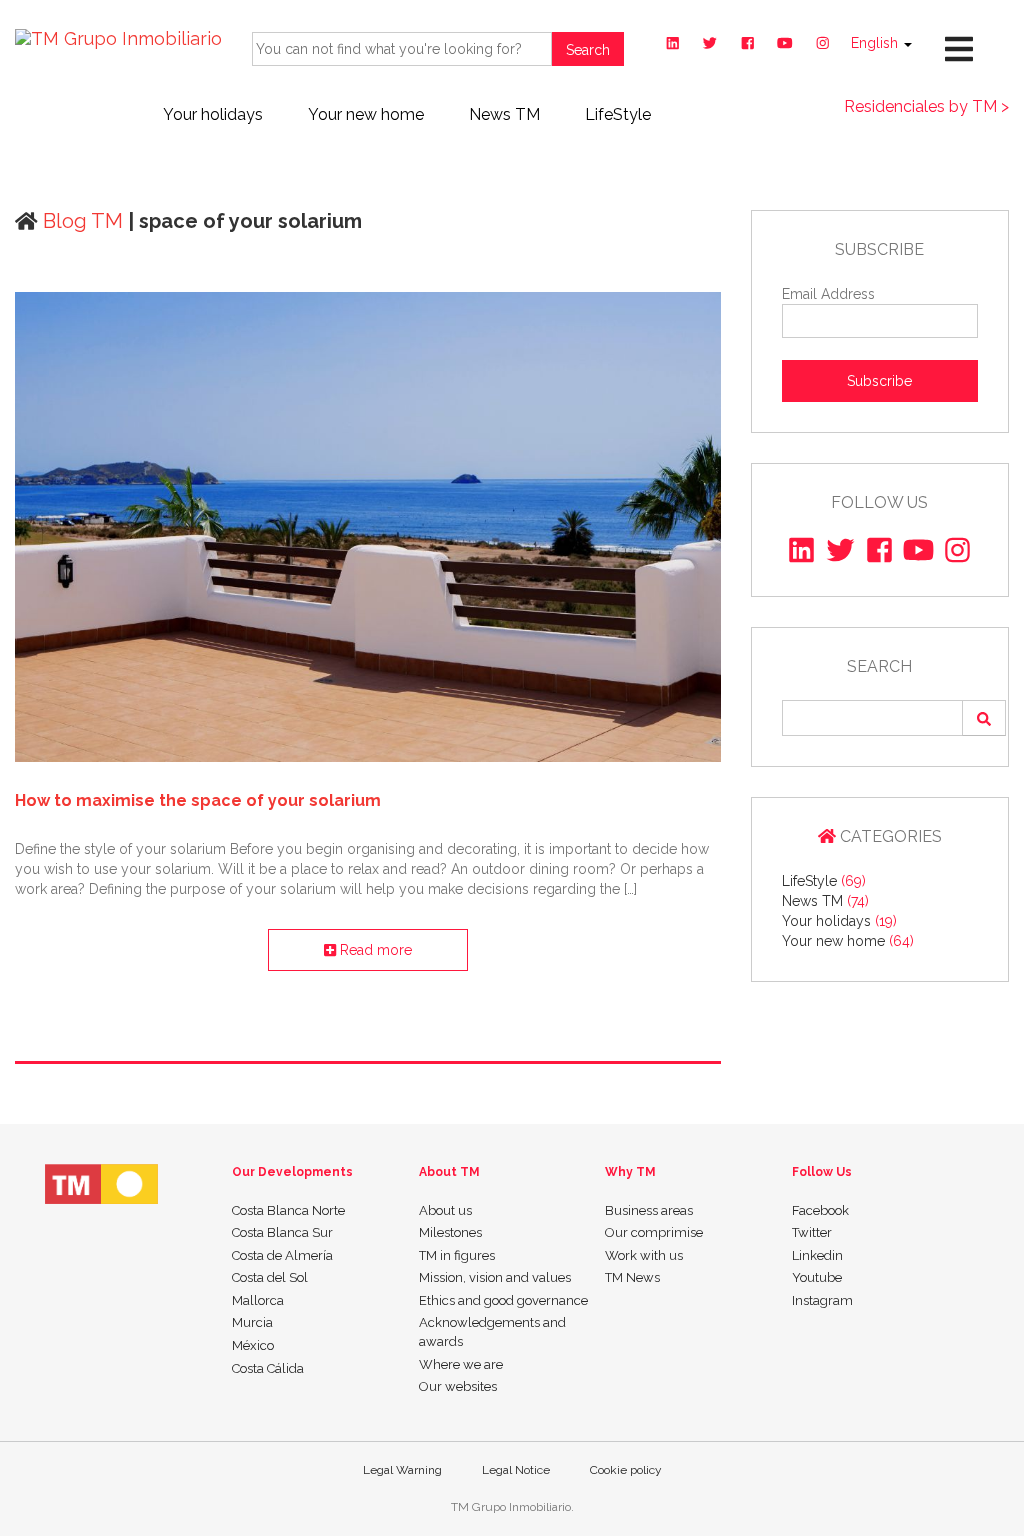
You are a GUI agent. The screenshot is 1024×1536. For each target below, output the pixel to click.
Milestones (450, 1232)
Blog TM (80, 221)
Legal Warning (402, 1470)
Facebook (820, 1210)
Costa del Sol (270, 1277)
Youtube (817, 1277)
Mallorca (258, 1300)
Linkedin (817, 1255)
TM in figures (457, 1255)
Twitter (812, 1232)
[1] (984, 718)
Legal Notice (516, 1470)
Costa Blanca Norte (288, 1210)
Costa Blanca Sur (282, 1232)
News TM (504, 114)
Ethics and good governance (503, 1300)
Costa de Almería (282, 1255)
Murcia (252, 1322)
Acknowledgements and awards (492, 1332)
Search (588, 50)
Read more (374, 950)
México (253, 1345)
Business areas (649, 1210)
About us (445, 1210)
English (876, 43)
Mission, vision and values (495, 1277)
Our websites (458, 1386)
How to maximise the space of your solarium (198, 800)
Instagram (822, 1300)
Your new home (366, 114)
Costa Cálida (268, 1368)
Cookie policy (626, 1470)
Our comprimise (654, 1232)
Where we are (461, 1364)
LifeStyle (618, 114)
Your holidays (213, 114)
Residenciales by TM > (926, 106)
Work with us (644, 1255)
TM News (632, 1277)
